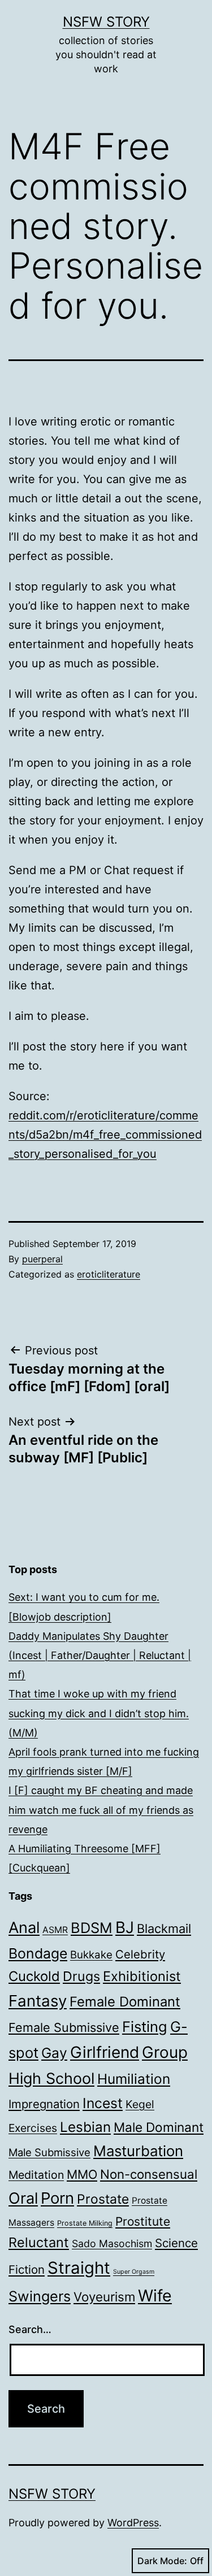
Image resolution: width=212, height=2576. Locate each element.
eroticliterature (109, 1274)
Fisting (145, 2027)
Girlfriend (105, 2052)
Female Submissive (64, 2027)
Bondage (38, 1953)
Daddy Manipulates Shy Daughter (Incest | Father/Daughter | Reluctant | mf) (100, 1655)
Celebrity (140, 1954)
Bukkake (91, 1955)
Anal (24, 1928)
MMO (82, 2174)
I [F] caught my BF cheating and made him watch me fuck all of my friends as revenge (101, 1810)
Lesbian (85, 2127)
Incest (103, 2103)
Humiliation (134, 2079)
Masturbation (138, 2151)
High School (51, 2078)
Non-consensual (149, 2174)
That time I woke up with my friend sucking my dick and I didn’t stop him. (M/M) (99, 1713)
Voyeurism (104, 2297)
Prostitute (143, 2221)
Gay (54, 2053)
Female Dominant (125, 2002)
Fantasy (38, 2001)
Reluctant (39, 2242)
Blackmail (164, 1928)
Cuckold (34, 1976)
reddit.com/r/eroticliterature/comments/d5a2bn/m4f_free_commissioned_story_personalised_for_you (105, 1135)
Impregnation (44, 2104)
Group (165, 2052)
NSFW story (106, 22)
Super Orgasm (134, 2272)
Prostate (103, 2199)
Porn (57, 2198)
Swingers (40, 2296)
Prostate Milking (85, 2223)
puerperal (42, 1259)
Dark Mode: (162, 2561)
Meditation (36, 2175)
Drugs (81, 1976)
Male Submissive (49, 2152)
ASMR (55, 1930)
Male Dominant (159, 2127)
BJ (125, 1927)
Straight (79, 2268)
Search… (30, 2329)
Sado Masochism (112, 2243)
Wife (155, 2295)
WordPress (133, 2523)
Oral (23, 2198)
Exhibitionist (142, 1976)
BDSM (92, 1928)
